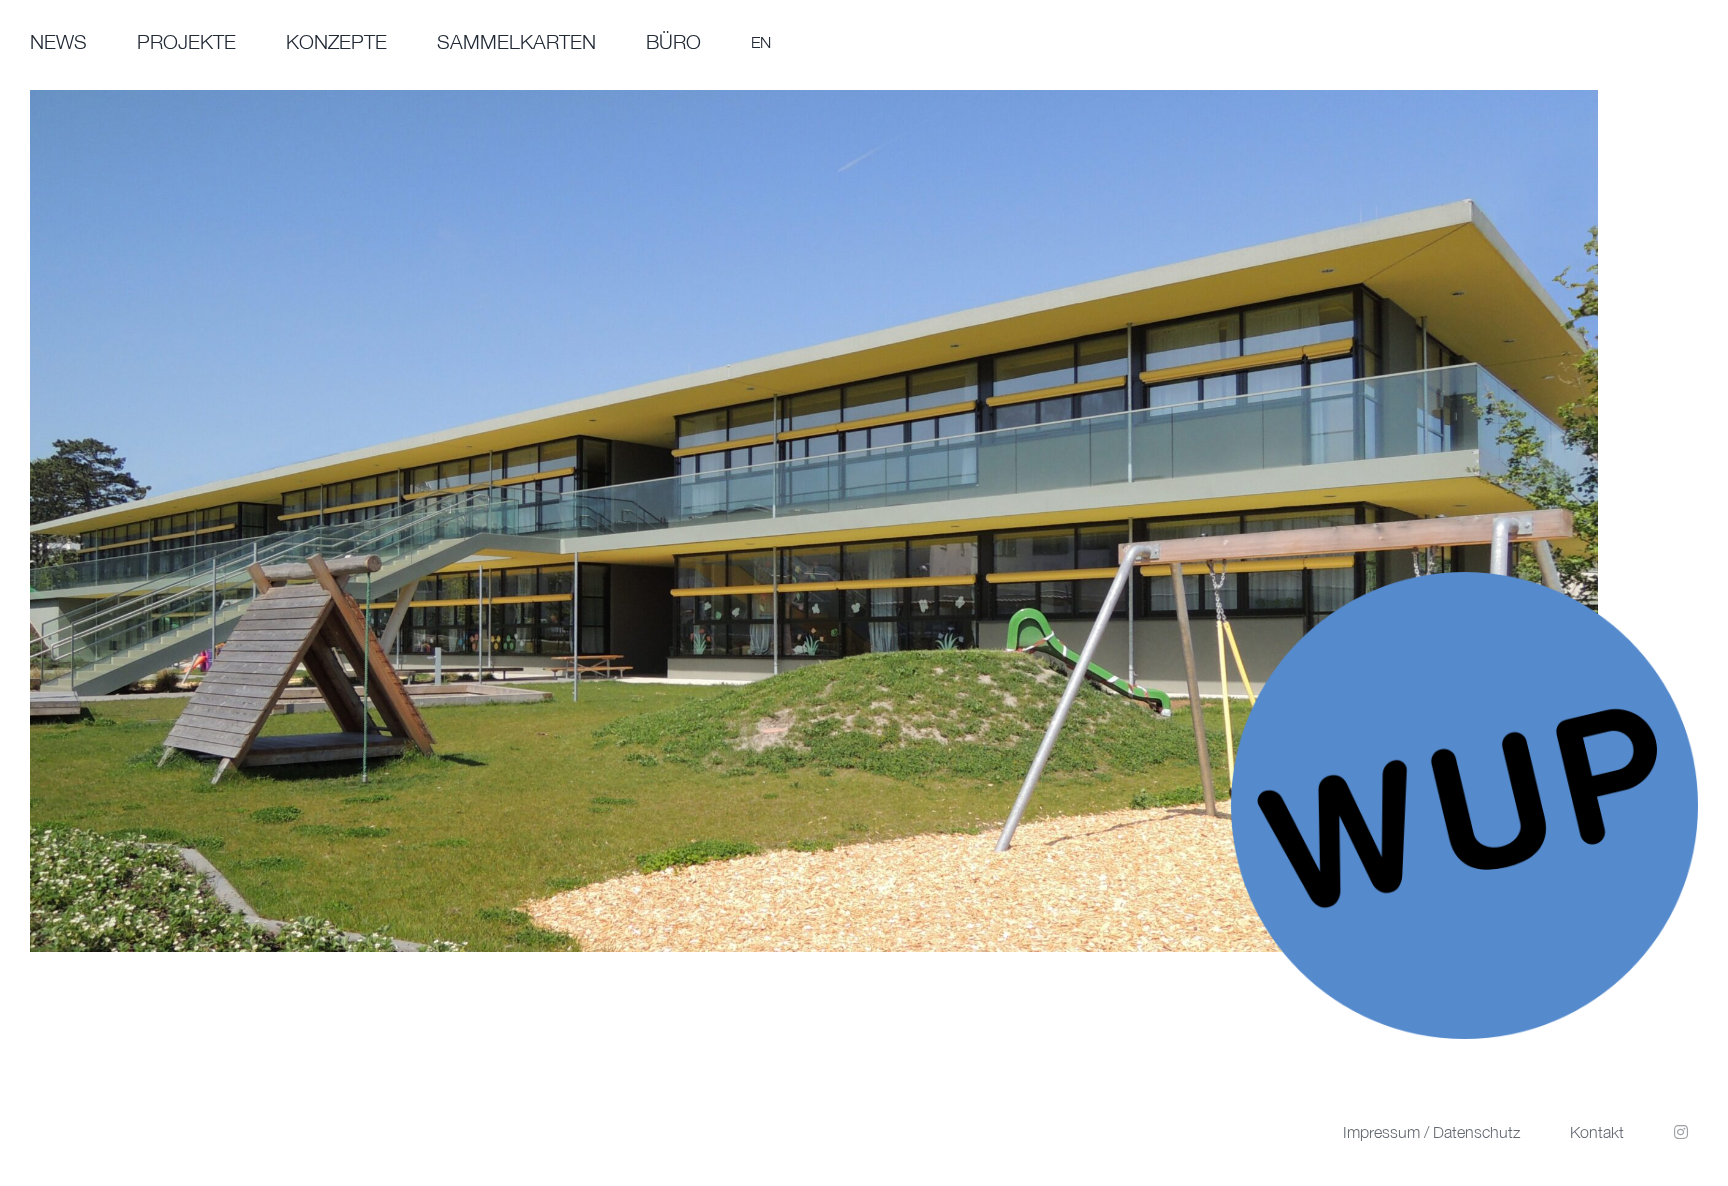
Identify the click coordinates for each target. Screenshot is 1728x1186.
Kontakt (1597, 1132)
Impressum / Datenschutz (1431, 1132)
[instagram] (1681, 1132)
